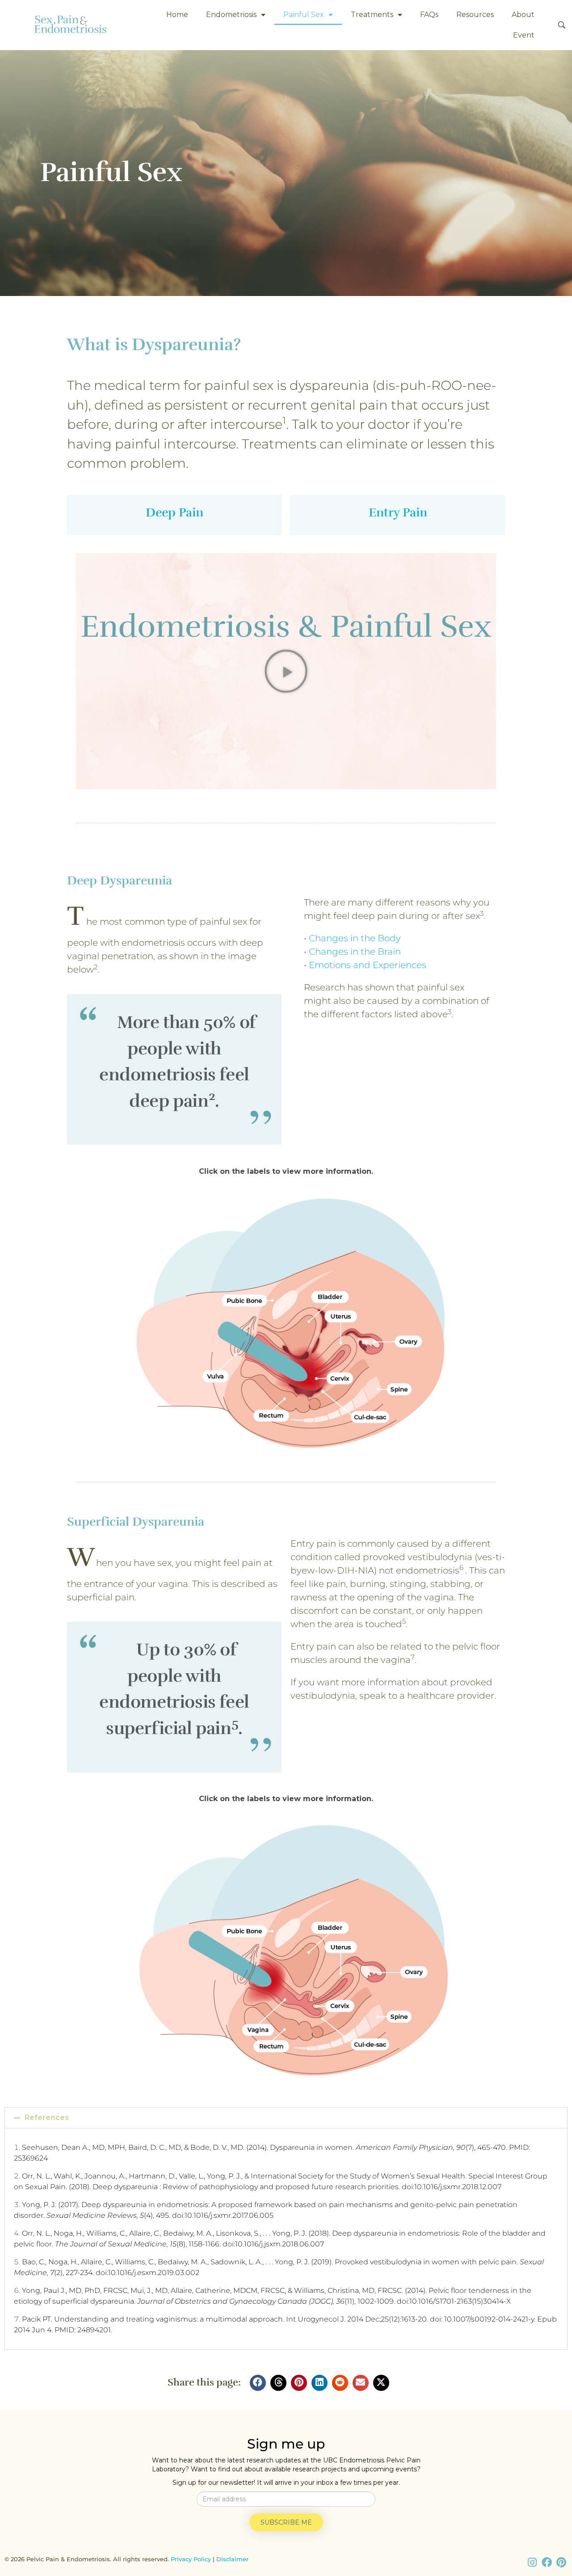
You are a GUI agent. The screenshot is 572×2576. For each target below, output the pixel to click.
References (47, 2117)
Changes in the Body (355, 938)
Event (524, 35)
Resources (475, 15)
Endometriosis (231, 15)
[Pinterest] (561, 2563)
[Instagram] (532, 2563)
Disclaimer (232, 2559)
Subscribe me (286, 2522)
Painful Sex (304, 15)
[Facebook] (547, 2563)
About (523, 15)
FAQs (429, 15)
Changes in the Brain (355, 952)
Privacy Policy (191, 2559)
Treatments (372, 15)
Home (177, 15)
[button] (286, 671)
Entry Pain (398, 512)
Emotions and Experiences (368, 965)
